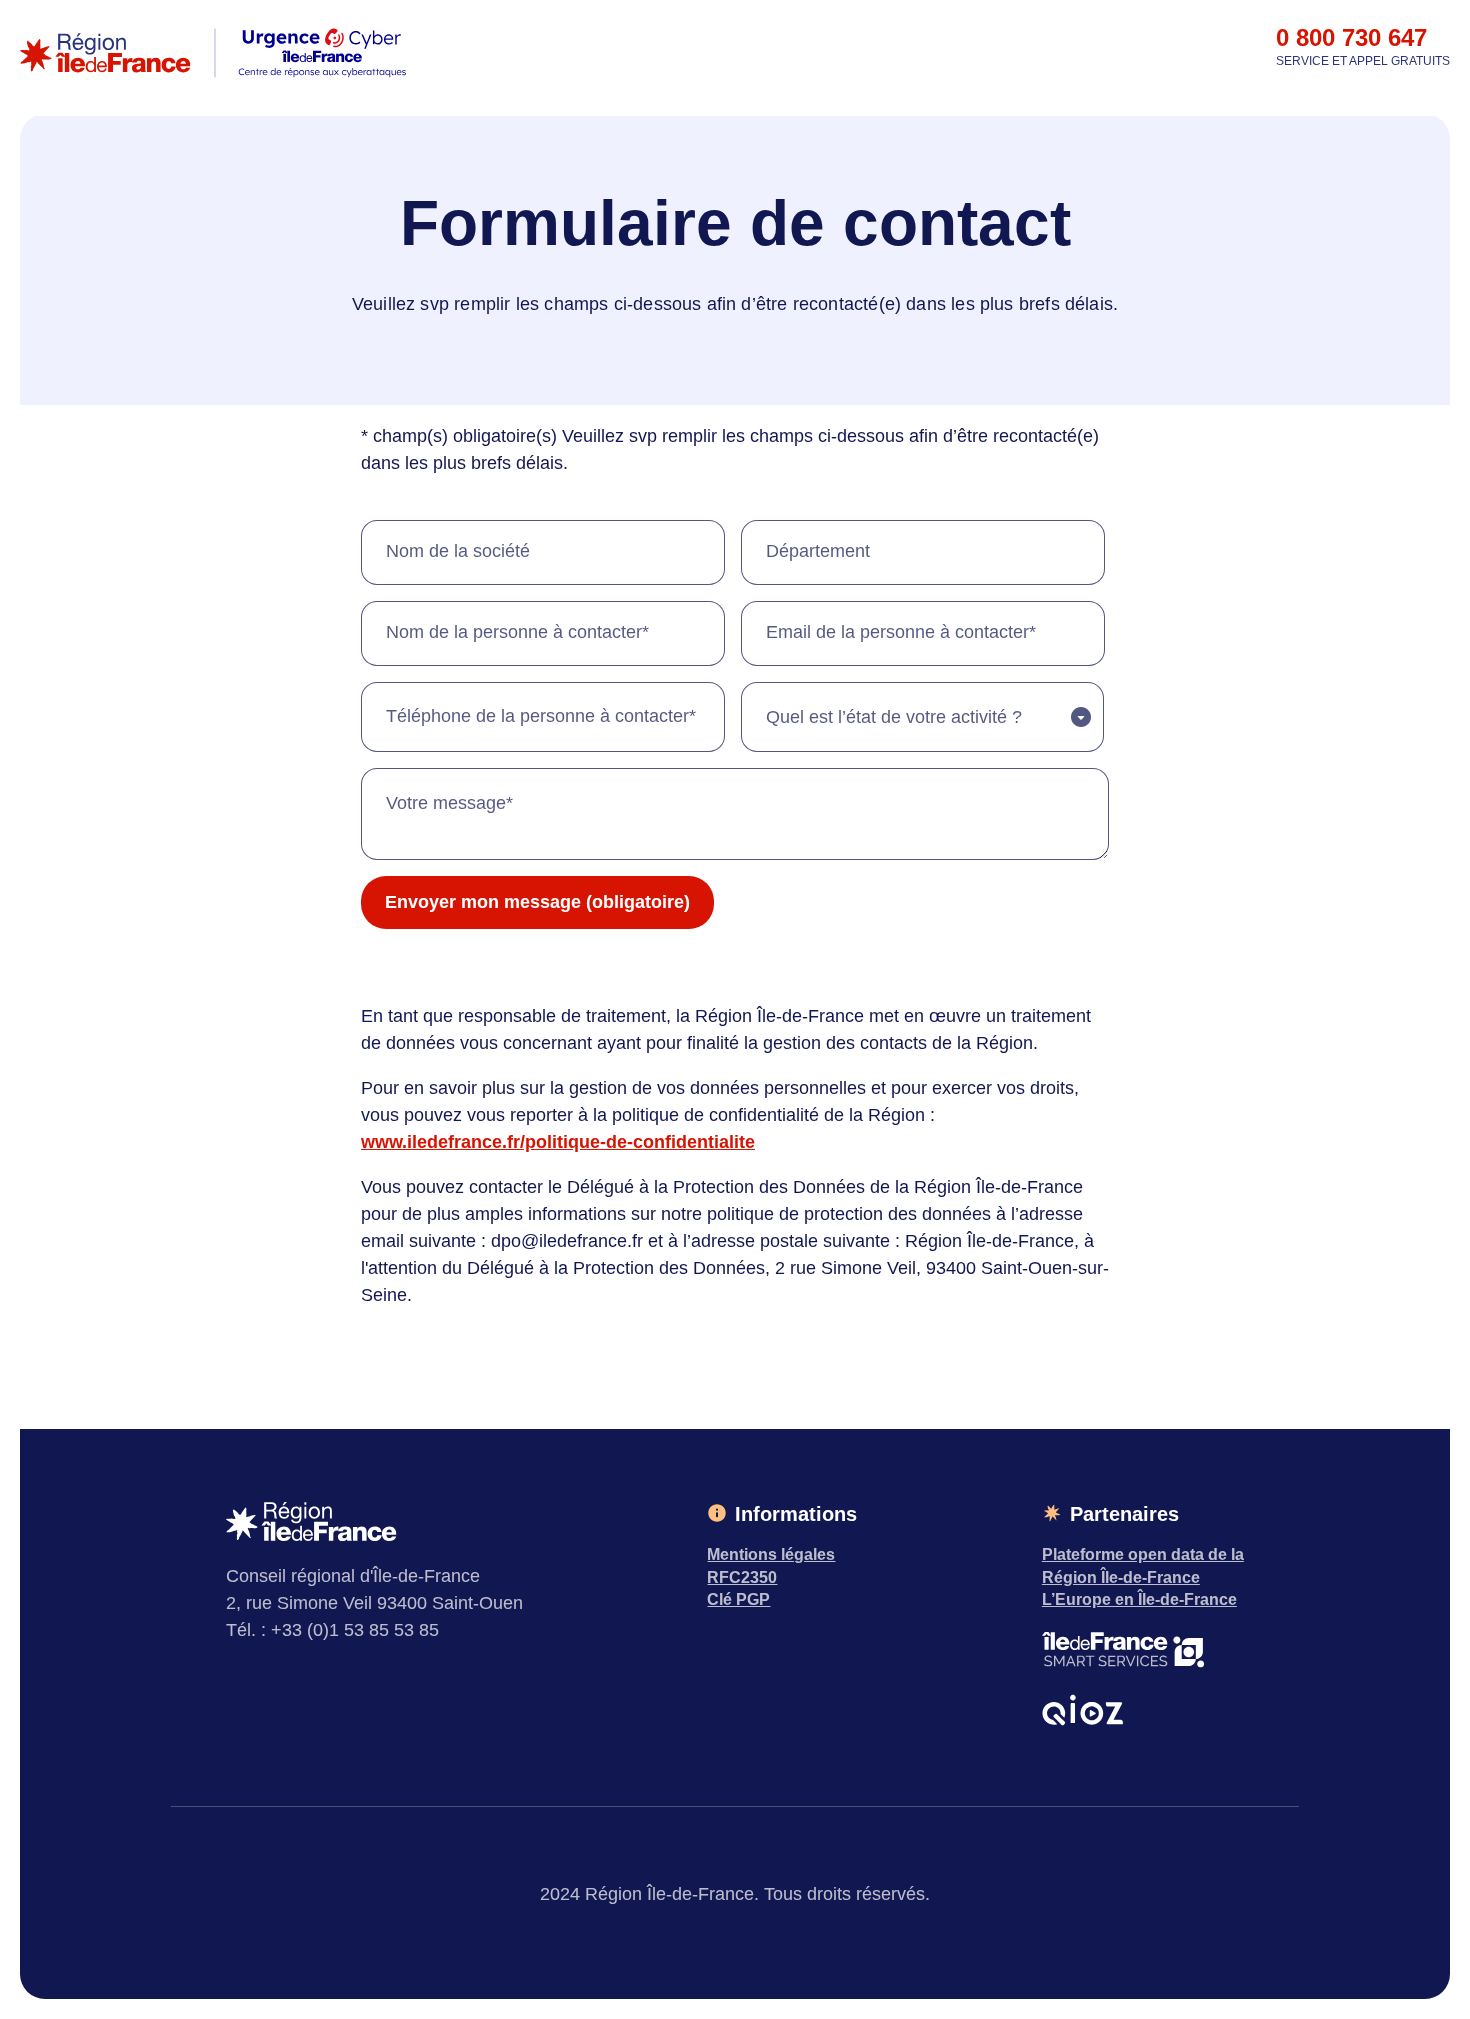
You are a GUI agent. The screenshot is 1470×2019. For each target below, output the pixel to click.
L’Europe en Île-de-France (1139, 1599)
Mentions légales (771, 1554)
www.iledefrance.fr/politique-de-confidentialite (558, 1142)
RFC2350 (742, 1577)
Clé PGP (738, 1599)
